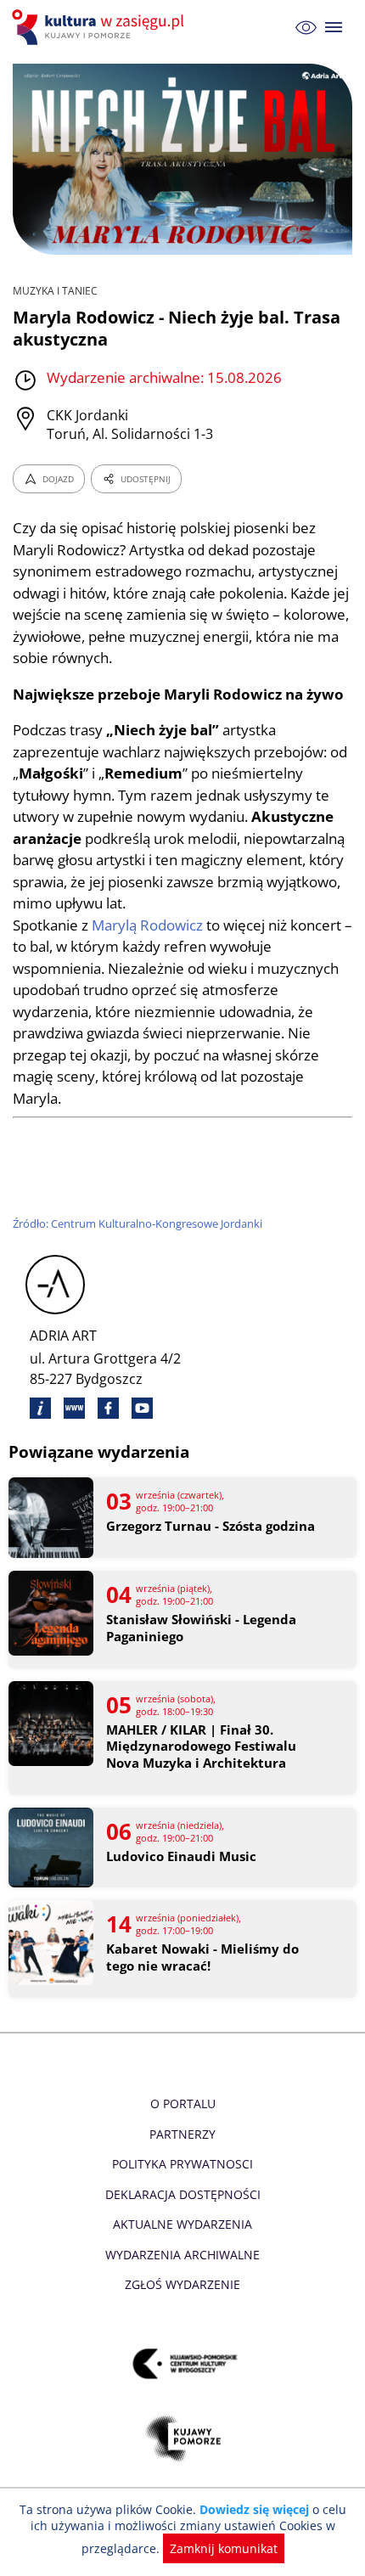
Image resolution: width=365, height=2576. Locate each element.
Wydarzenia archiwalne (182, 2255)
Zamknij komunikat (224, 2548)
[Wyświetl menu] (334, 28)
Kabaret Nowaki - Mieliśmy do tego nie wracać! (202, 1957)
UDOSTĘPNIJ (146, 479)
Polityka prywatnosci (182, 2164)
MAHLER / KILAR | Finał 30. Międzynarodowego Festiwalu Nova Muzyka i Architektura (201, 1746)
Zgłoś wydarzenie (182, 2284)
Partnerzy (182, 2134)
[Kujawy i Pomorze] (183, 2439)
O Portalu (183, 2104)
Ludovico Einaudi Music (181, 1856)
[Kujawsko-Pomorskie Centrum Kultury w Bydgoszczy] (183, 2364)
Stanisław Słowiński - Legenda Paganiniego (201, 1628)
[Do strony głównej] (100, 27)
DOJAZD (58, 479)
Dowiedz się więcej (254, 2509)
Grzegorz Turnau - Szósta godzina (211, 1526)
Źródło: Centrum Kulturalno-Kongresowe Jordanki (138, 1223)
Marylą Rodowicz (147, 925)
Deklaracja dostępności (183, 2194)
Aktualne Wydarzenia (182, 2224)
